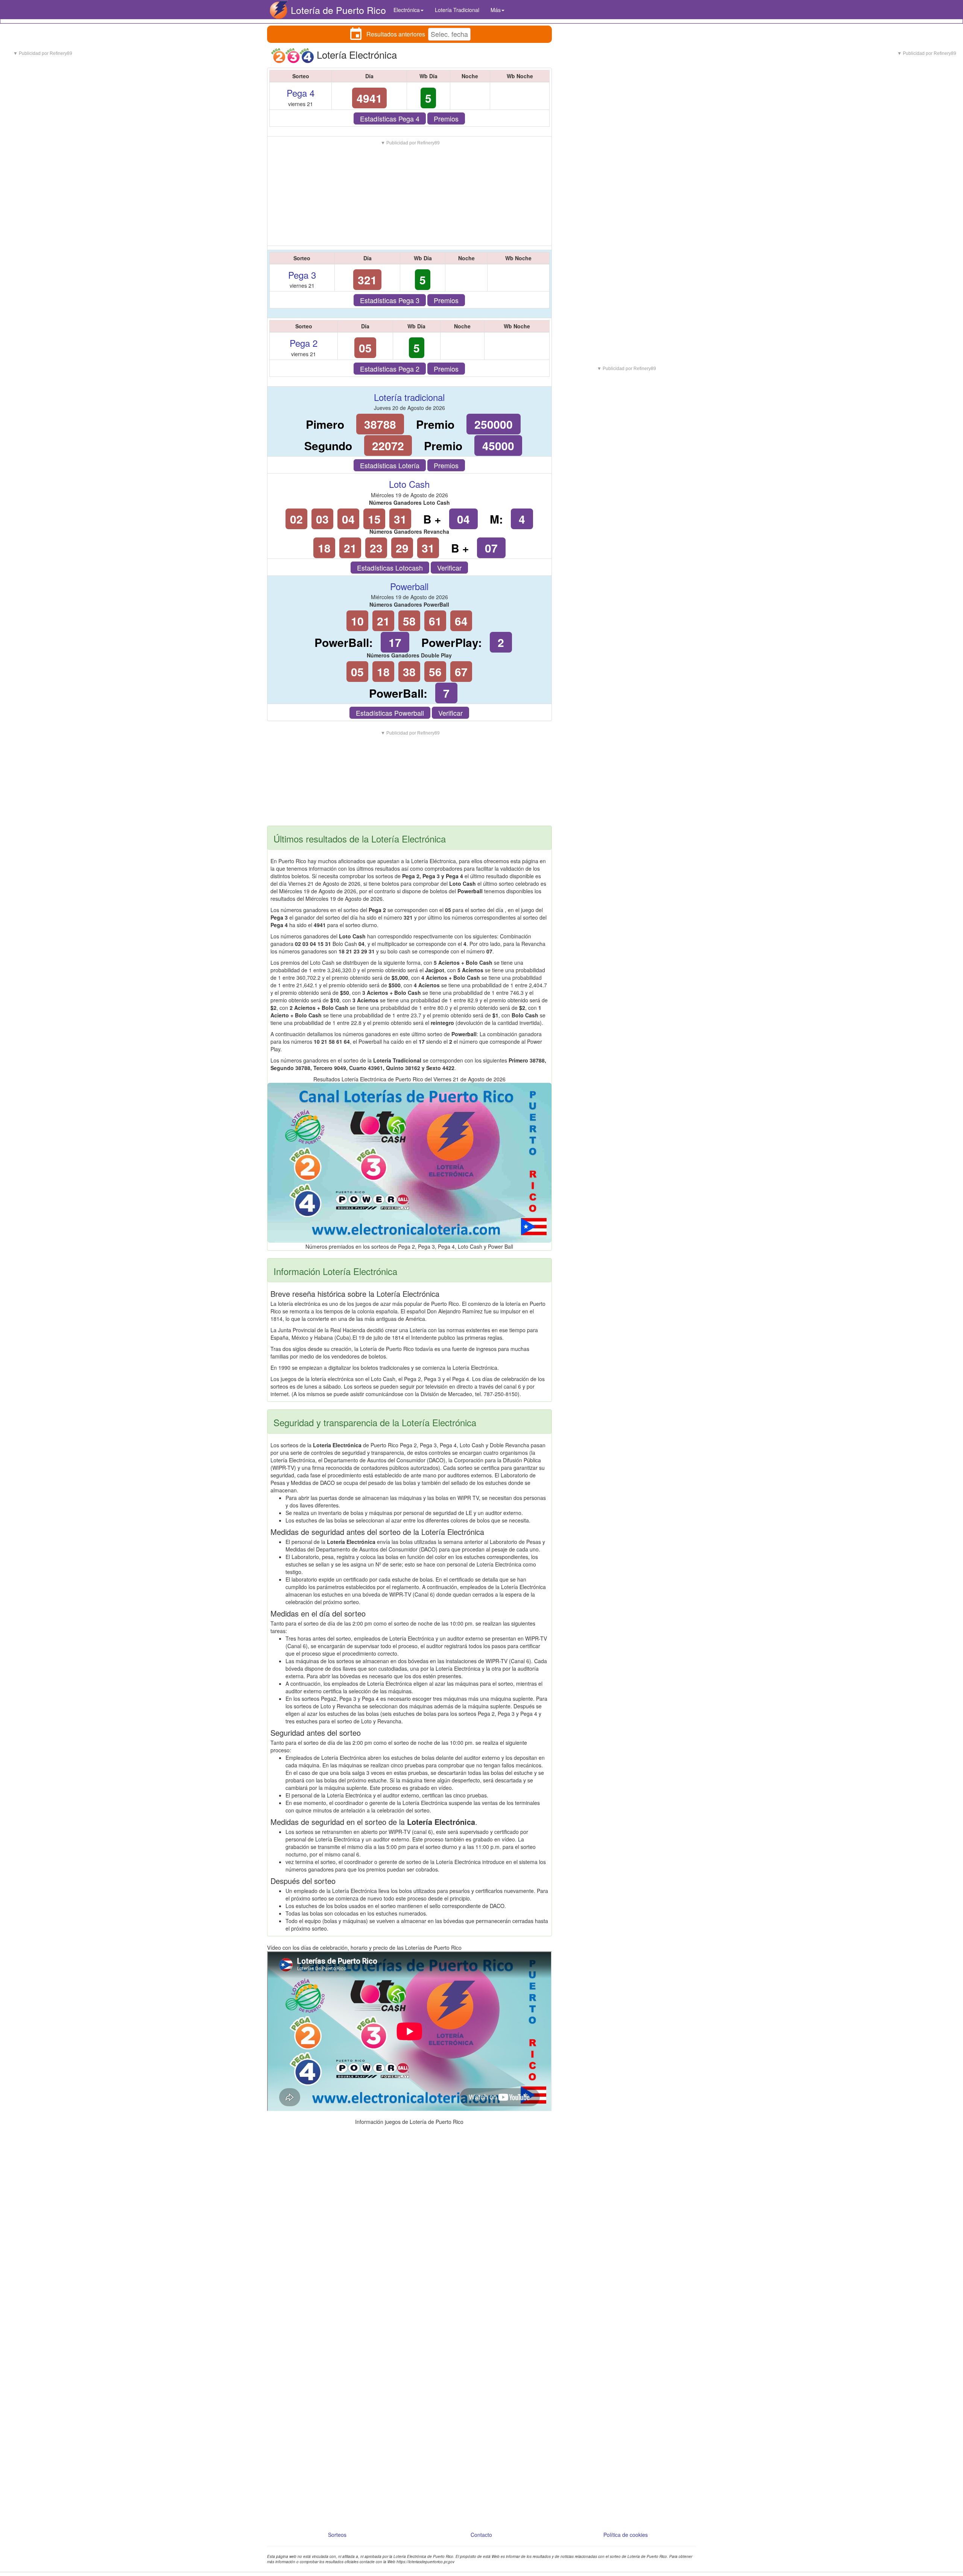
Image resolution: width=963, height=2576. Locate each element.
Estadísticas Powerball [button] (390, 713)
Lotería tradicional (409, 397)
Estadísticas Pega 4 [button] (390, 118)
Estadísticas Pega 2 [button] (390, 369)
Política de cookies (626, 2535)
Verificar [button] (449, 568)
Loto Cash (409, 484)
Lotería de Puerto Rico (338, 10)
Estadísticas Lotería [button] (390, 465)
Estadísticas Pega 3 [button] (390, 300)
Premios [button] (446, 118)
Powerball (409, 586)
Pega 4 (301, 93)
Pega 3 (302, 275)
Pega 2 (304, 343)
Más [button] (496, 10)
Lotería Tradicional (457, 10)
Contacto (481, 2535)
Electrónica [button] (407, 10)
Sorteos (337, 2535)
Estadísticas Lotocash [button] (390, 568)
